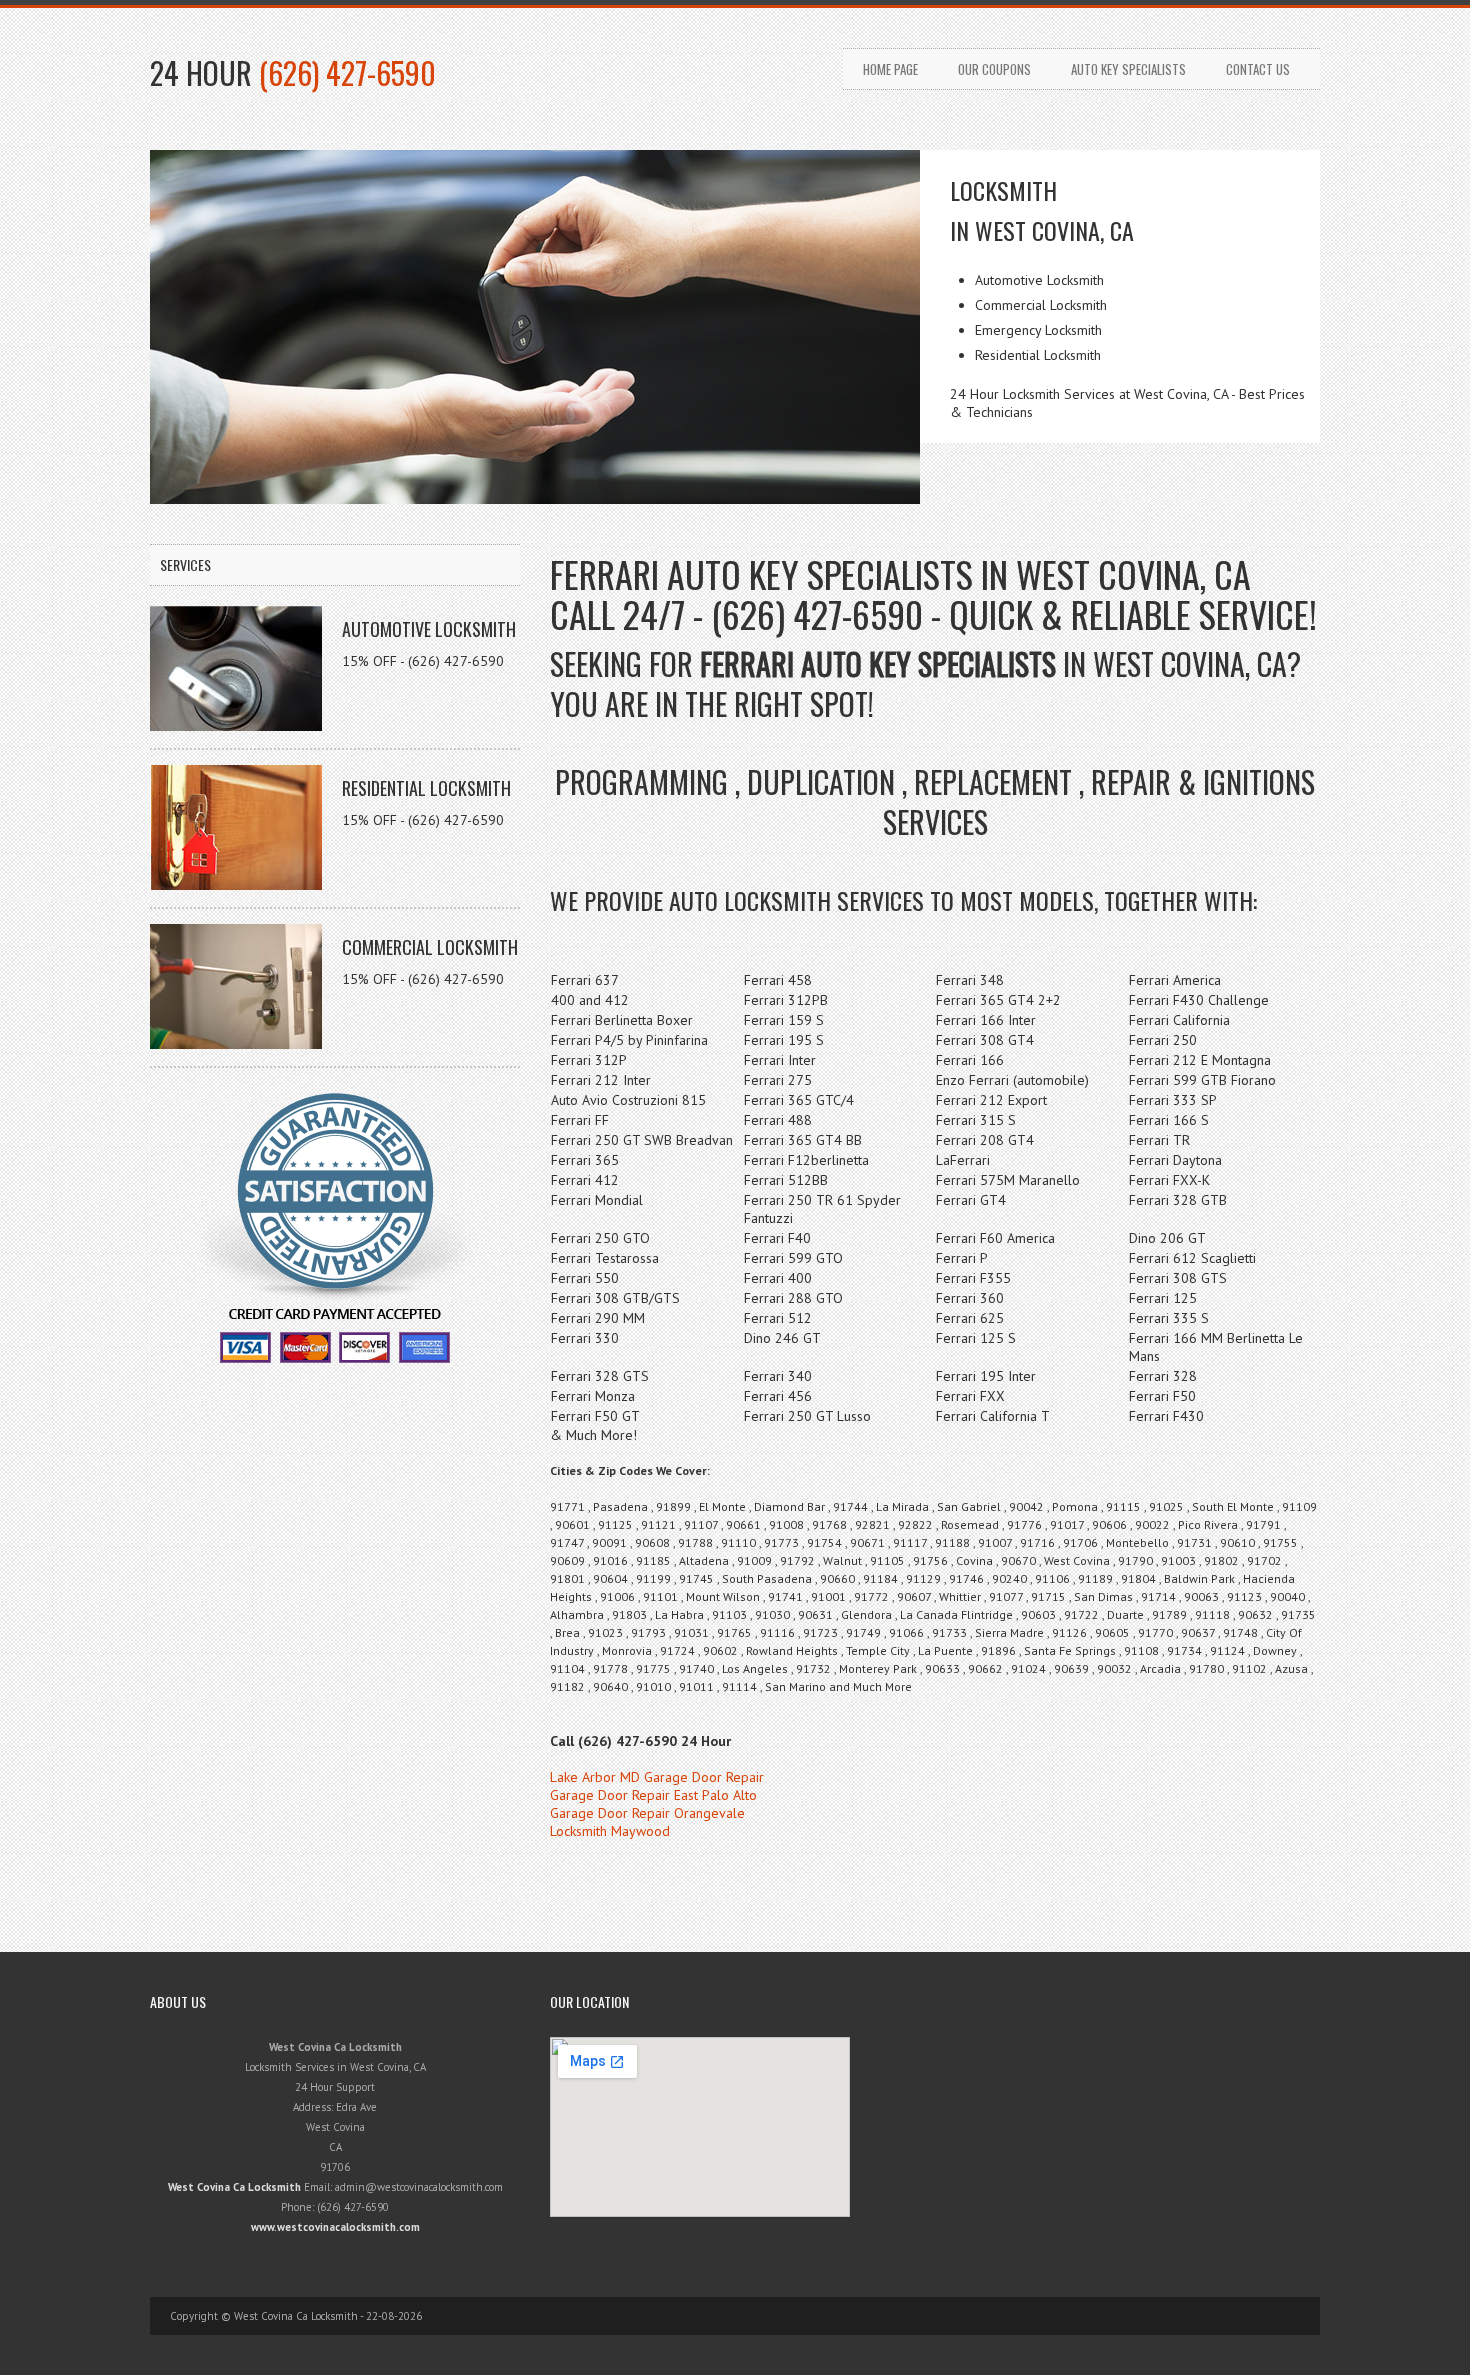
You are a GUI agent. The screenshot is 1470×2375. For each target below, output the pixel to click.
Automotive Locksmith (429, 629)
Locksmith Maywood (610, 1831)
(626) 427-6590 (347, 72)
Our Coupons (994, 69)
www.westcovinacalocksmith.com (335, 2227)
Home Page (890, 69)
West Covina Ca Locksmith (234, 2187)
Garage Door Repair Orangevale (647, 1813)
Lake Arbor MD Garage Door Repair (657, 1777)
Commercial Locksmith (430, 947)
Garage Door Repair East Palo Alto (653, 1795)
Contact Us (1258, 69)
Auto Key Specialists (1128, 69)
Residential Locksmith (426, 788)
